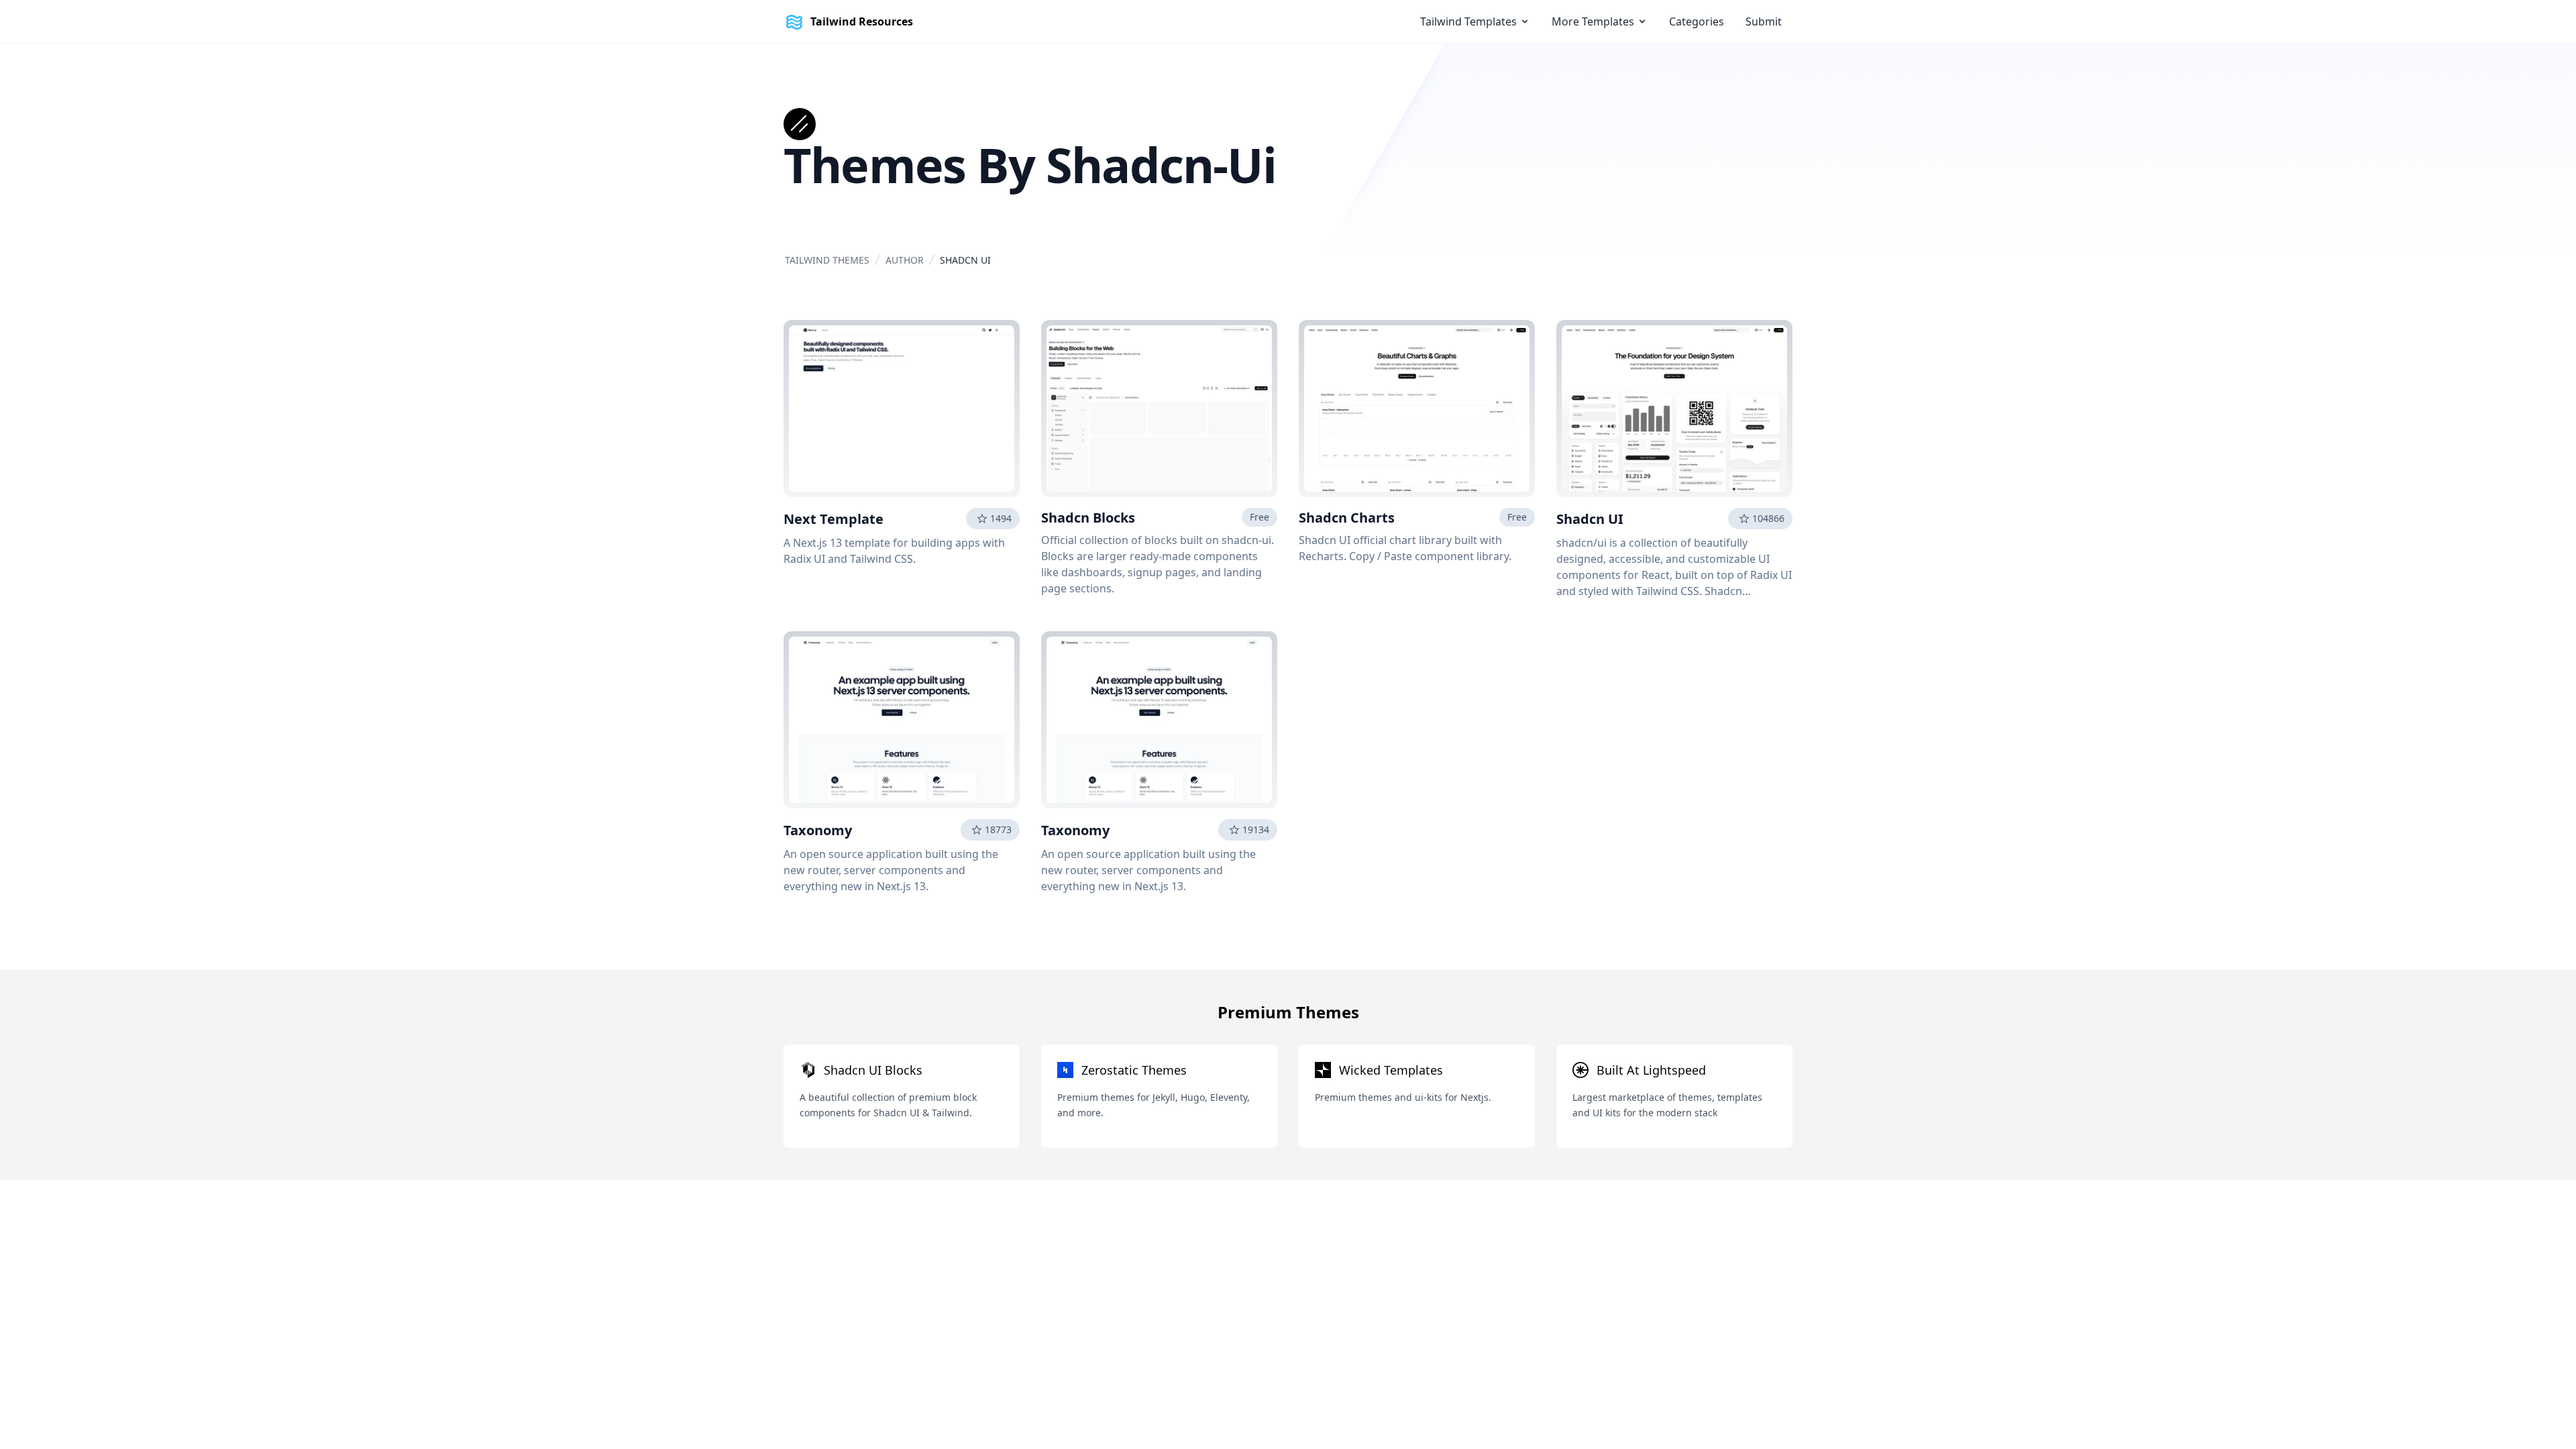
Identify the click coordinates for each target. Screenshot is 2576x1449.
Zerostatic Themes (1134, 1070)
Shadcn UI (1590, 519)
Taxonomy (818, 830)
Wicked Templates (1391, 1070)
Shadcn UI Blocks (873, 1070)
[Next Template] (902, 409)
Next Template (834, 519)
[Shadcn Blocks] (1159, 409)
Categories (1697, 21)
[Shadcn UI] (1674, 409)
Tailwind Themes (827, 260)
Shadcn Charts (1347, 518)
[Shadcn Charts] (1417, 409)
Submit (1764, 21)
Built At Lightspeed (1651, 1070)
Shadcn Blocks (1088, 518)
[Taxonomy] (902, 720)
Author (905, 260)
